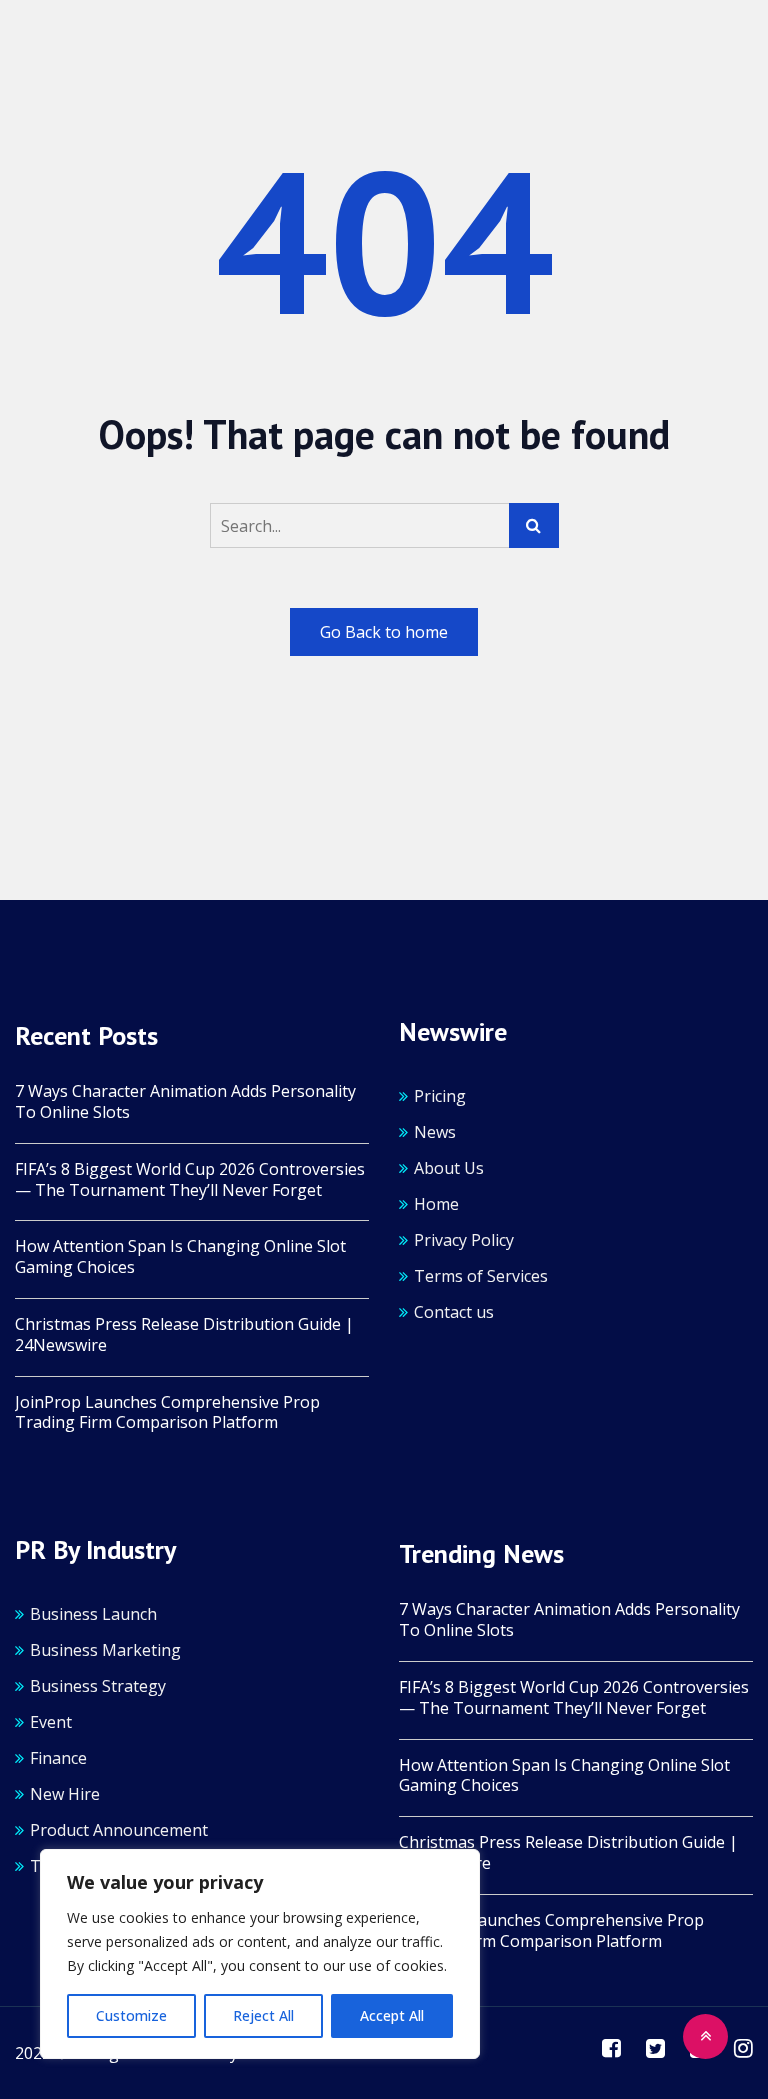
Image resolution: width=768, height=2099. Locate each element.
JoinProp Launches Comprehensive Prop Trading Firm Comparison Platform (167, 1413)
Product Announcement (119, 1830)
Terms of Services (481, 1276)
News (435, 1132)
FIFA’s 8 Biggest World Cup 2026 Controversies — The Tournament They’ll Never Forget (190, 1180)
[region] (260, 1954)
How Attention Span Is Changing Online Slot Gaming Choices (180, 1257)
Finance (58, 1758)
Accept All (392, 2015)
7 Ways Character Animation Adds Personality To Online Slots (185, 1102)
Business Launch (93, 1614)
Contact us (454, 1312)
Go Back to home (384, 632)
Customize (131, 2015)
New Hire (65, 1794)
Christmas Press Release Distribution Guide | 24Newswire (184, 1335)
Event (51, 1722)
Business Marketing (105, 1650)
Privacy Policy (464, 1240)
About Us (449, 1168)
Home (436, 1204)
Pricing (440, 1096)
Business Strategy (98, 1686)
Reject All (263, 2015)
